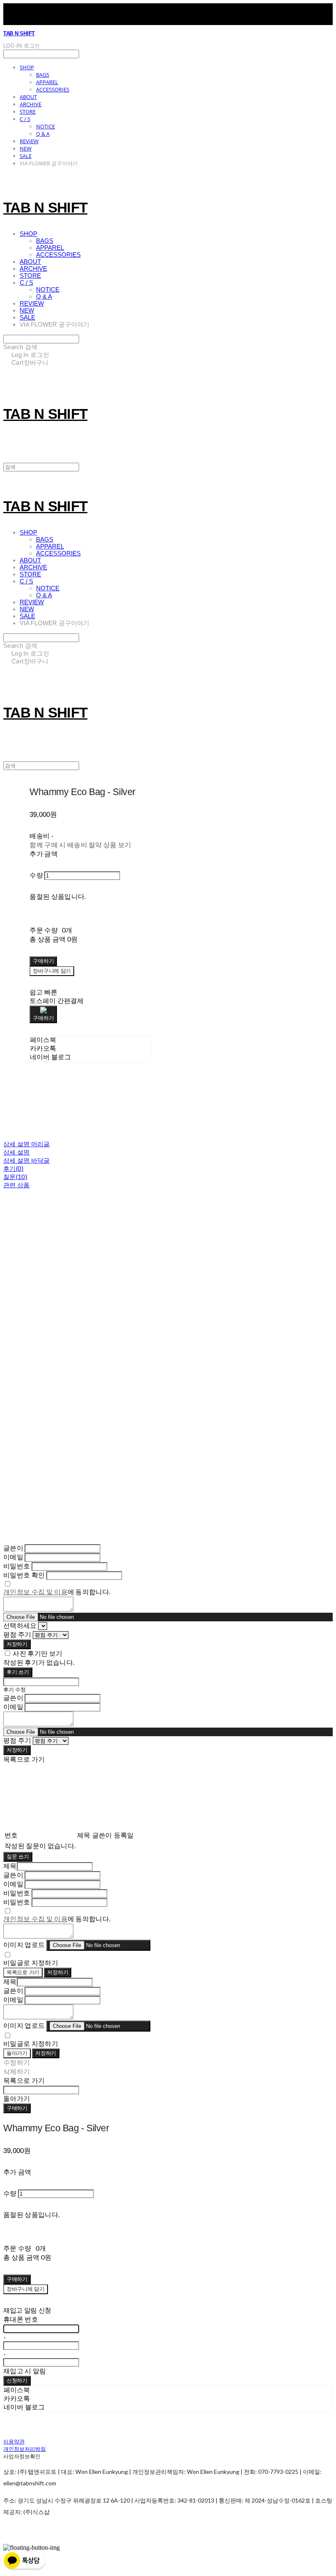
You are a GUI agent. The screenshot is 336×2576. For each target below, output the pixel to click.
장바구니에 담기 (26, 2289)
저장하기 (17, 1644)
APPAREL (47, 82)
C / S (25, 119)
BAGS (43, 75)
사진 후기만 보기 (37, 1653)
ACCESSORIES (53, 89)
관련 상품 (17, 1185)
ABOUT (28, 97)
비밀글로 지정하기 (31, 1962)
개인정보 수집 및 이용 (35, 1592)
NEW (26, 149)
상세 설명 (17, 1152)
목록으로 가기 (23, 1972)
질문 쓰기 (18, 1857)
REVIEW (29, 141)
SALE (26, 156)
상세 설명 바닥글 (27, 1160)
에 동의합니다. (57, 1592)
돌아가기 (17, 2053)
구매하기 (17, 2108)
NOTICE (45, 126)
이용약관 (14, 2441)
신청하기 (17, 2381)
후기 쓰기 (18, 1672)
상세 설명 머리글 (27, 1144)
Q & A (43, 134)
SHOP (27, 67)
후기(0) (14, 1168)
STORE (28, 112)
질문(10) (15, 1177)
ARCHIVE (31, 104)
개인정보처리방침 (25, 2449)
